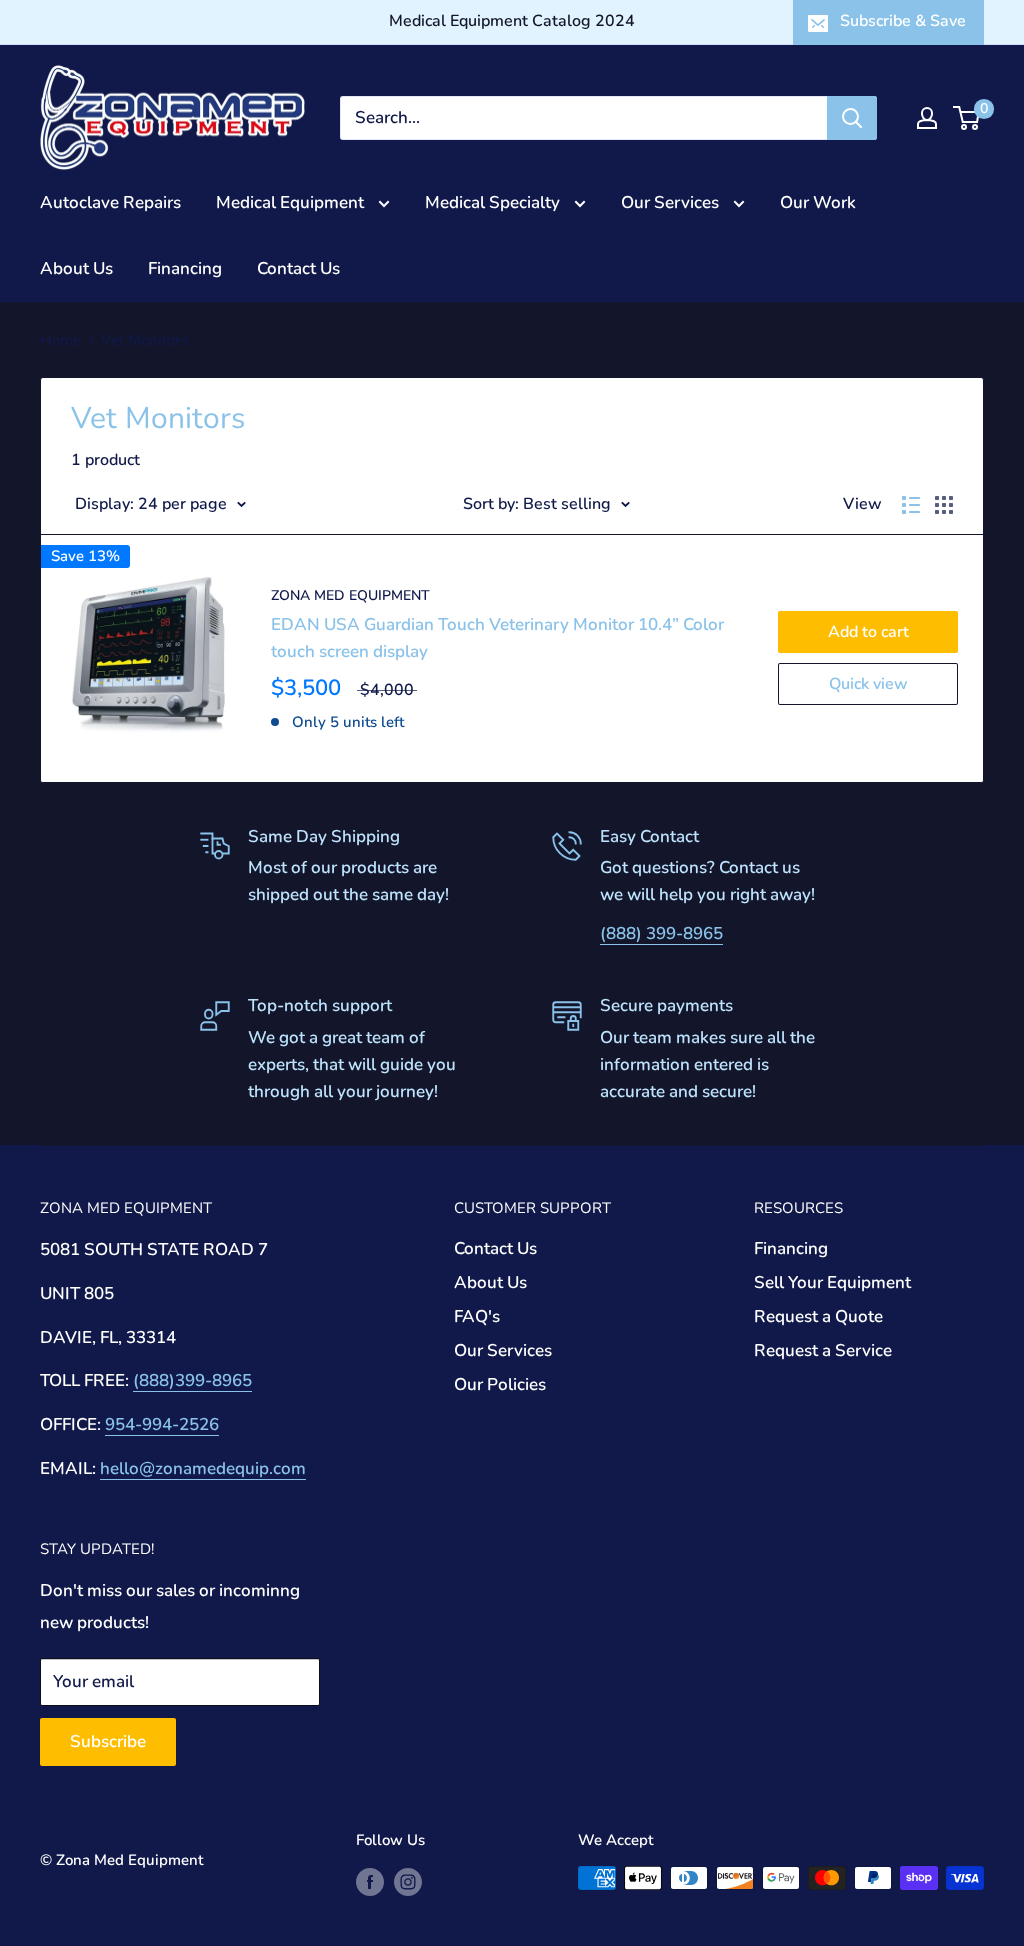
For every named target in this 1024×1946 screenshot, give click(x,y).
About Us (76, 268)
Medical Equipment (292, 202)
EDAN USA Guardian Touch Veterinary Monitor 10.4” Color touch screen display (497, 637)
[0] (967, 118)
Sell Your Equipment (832, 1282)
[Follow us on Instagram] (408, 1880)
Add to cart (868, 632)
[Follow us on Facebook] (370, 1880)
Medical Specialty (494, 202)
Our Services (672, 202)
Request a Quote (818, 1316)
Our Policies (500, 1384)
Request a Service (823, 1350)
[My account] (927, 118)
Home (60, 340)
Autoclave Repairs (110, 202)
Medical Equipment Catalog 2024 (512, 21)
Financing (185, 268)
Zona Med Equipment (350, 595)
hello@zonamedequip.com (203, 1468)
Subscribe (108, 1741)
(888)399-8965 (192, 1380)
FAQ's (477, 1316)
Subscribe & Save (903, 21)
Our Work (818, 202)
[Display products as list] (911, 505)
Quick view (868, 684)
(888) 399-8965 (661, 933)
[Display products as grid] (944, 505)
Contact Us (298, 268)
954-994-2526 (162, 1424)
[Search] (852, 118)
